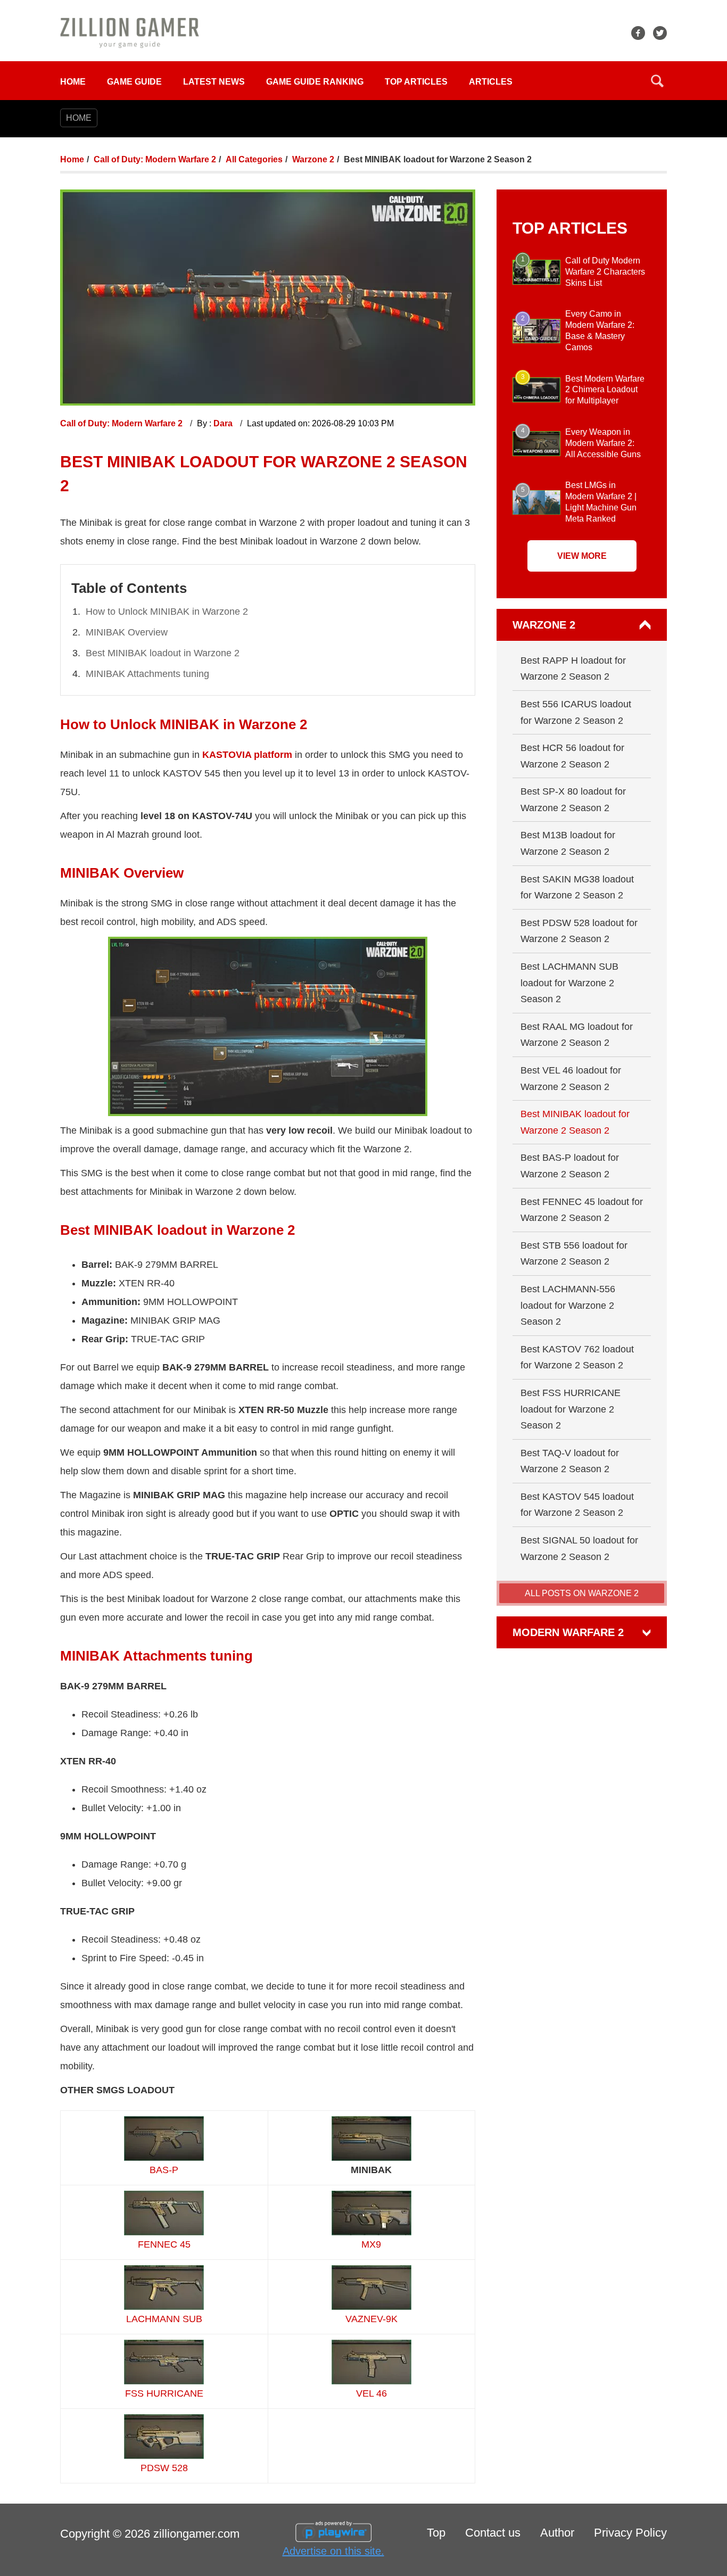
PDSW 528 (164, 2468)
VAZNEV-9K (371, 2319)
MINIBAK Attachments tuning (147, 674)
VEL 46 (371, 2393)
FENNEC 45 (164, 2244)
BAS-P (164, 2170)
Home (73, 82)
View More (582, 556)
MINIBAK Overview (127, 632)
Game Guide (134, 82)
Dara (224, 423)
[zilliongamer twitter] (660, 33)
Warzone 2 (313, 159)
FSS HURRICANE (164, 2393)
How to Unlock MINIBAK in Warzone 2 (167, 612)
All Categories (254, 159)
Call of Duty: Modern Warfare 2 (155, 159)
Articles (491, 82)
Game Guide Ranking (315, 82)
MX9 (371, 2244)
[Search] (657, 81)
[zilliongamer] (130, 32)
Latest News (214, 82)
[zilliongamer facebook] (638, 33)
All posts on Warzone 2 (582, 1593)
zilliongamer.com (196, 2534)
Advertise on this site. (333, 2551)
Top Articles (416, 82)
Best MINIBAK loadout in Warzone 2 (163, 653)
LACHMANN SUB (164, 2319)
